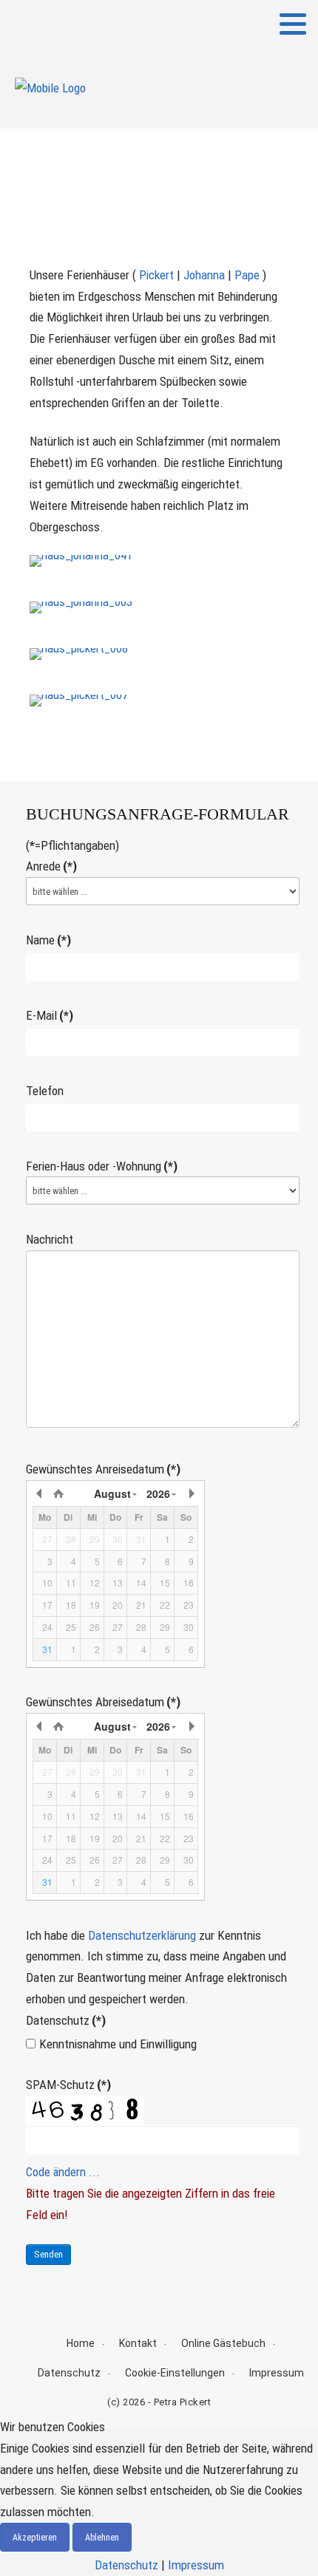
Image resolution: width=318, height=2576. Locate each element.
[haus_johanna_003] (81, 607)
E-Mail (50, 1015)
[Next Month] (191, 1493)
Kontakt (138, 2343)
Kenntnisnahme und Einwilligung (118, 2044)
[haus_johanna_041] (81, 560)
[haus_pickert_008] (79, 653)
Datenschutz (66, 2020)
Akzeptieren (35, 2538)
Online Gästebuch (223, 2343)
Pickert (156, 275)
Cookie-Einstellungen (175, 2373)
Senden (48, 2254)
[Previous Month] (40, 1493)
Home (81, 2343)
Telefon (45, 1091)
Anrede (51, 866)
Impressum (277, 2373)
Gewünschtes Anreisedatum (103, 1469)
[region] (159, 174)
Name (48, 940)
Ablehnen (102, 2538)
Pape (247, 275)
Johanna (204, 275)
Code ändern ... (63, 2172)
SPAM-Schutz (68, 2085)
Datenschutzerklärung (142, 1935)
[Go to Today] (58, 1493)
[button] (293, 24)
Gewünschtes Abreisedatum (103, 1702)
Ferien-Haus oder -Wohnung (102, 1166)
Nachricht (50, 1239)
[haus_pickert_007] (79, 700)
